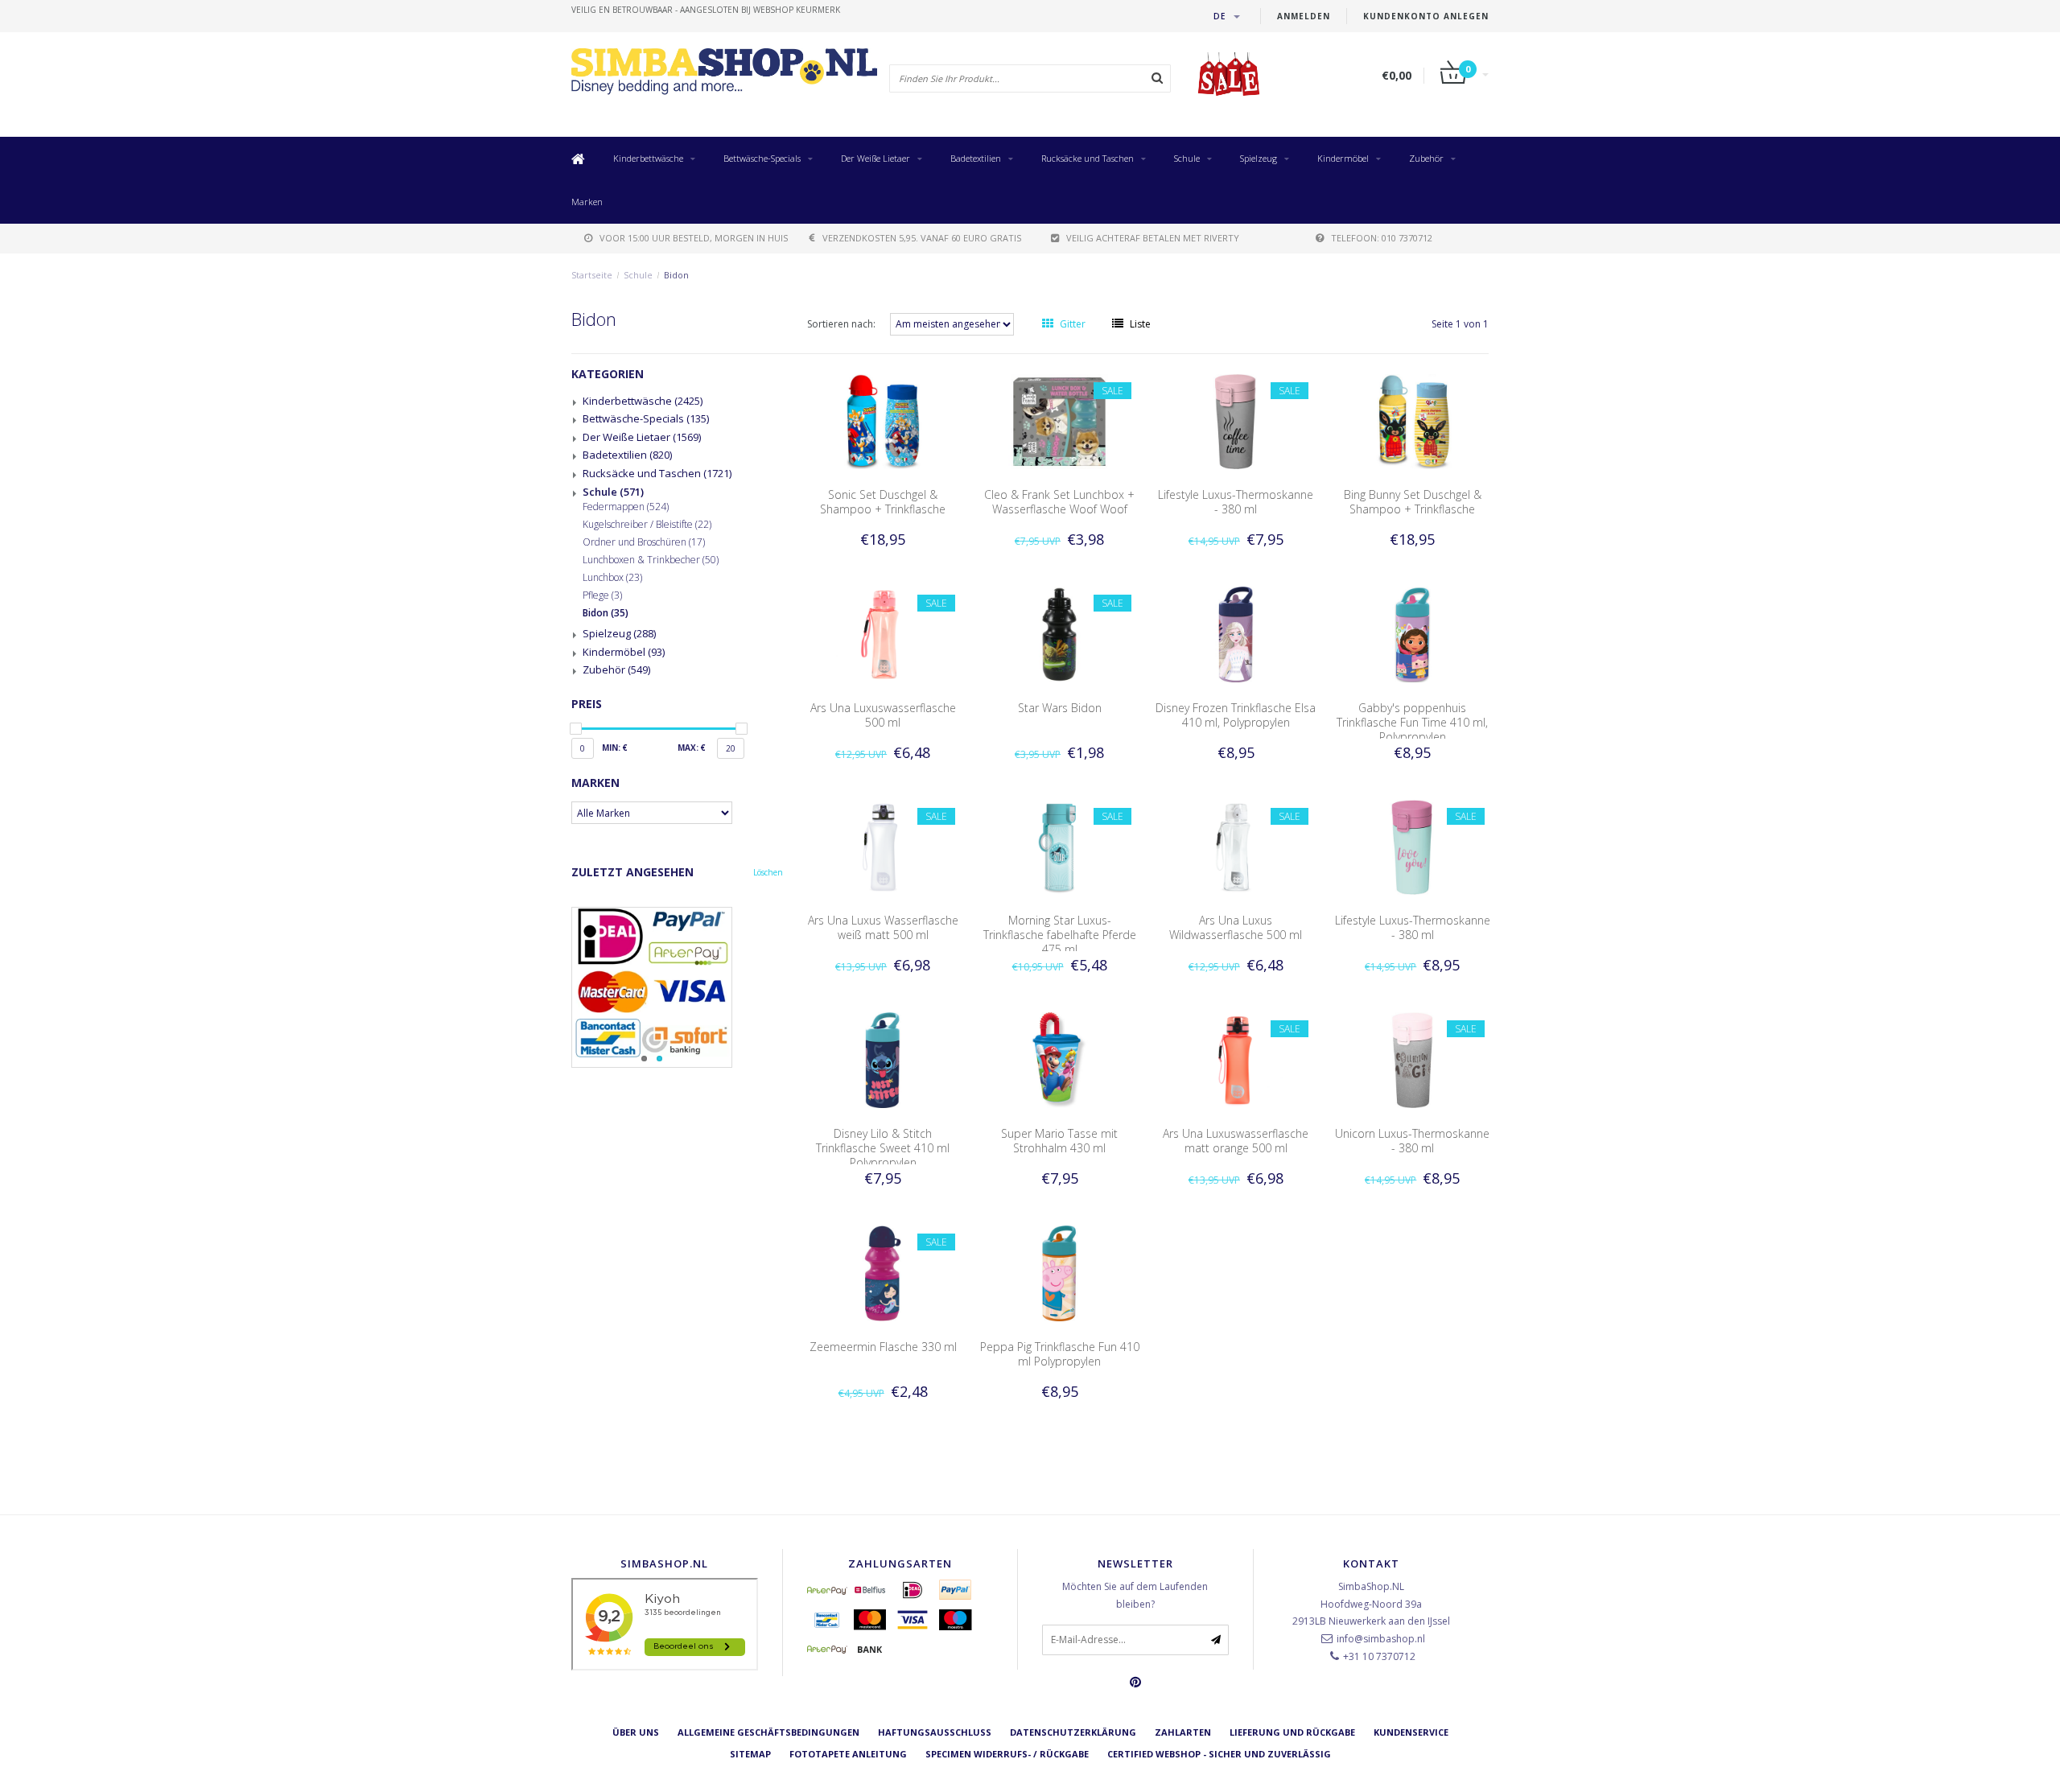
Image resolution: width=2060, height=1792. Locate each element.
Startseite (592, 275)
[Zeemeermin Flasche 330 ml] (883, 1272)
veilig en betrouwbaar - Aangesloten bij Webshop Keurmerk (706, 10)
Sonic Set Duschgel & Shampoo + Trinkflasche (883, 502)
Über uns (636, 1732)
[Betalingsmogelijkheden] (677, 987)
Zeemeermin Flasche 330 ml (883, 1347)
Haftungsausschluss (935, 1732)
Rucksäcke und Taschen (1088, 158)
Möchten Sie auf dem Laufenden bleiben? (1135, 1595)
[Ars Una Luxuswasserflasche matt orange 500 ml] (1236, 1059)
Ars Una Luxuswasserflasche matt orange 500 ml (1236, 1141)
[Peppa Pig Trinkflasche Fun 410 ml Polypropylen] (1060, 1272)
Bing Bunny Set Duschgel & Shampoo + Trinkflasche (1413, 502)
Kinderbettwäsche (648, 158)
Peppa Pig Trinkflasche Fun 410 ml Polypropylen (1060, 1354)
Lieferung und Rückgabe (1292, 1732)
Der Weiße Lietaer (875, 158)
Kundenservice (1411, 1732)
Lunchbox (612, 578)
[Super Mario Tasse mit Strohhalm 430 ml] (1060, 1059)
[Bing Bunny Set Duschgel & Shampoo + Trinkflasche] (1413, 420)
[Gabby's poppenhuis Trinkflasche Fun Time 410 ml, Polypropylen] (1413, 634)
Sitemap (750, 1754)
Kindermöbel (1343, 158)
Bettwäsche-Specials (762, 158)
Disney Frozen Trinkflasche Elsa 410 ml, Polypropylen (1236, 715)
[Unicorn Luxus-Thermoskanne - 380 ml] (1413, 1059)
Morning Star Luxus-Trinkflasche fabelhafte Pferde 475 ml (1060, 935)
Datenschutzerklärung (1073, 1732)
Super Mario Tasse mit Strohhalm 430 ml (1059, 1141)
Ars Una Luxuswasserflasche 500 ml (883, 715)
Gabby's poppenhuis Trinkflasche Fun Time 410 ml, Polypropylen (1412, 722)
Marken (587, 202)
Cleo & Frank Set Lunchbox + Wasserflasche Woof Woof (1059, 502)
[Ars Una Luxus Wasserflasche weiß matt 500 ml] (883, 846)
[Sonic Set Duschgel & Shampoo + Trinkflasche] (883, 420)
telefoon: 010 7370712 (1382, 238)
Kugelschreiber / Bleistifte (647, 525)
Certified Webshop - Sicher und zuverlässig (1219, 1754)
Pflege (602, 595)
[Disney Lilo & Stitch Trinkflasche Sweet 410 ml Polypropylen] (883, 1059)
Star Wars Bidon (1060, 708)
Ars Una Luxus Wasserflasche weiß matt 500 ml (883, 927)
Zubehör (1426, 158)
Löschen (768, 872)
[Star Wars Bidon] (1060, 634)
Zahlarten (1183, 1732)
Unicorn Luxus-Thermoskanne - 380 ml (1412, 1141)
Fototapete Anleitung (848, 1754)
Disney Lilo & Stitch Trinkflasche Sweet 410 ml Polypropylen (883, 1148)
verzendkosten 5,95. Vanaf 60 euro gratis (922, 238)
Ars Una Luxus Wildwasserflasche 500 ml (1236, 927)
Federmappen (626, 507)
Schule (1187, 158)
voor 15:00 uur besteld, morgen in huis (694, 238)
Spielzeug (1259, 158)
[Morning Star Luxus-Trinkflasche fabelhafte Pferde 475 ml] (1060, 846)
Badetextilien (976, 158)
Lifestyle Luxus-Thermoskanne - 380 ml (1236, 502)
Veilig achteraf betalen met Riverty (1153, 238)
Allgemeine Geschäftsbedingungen (768, 1732)
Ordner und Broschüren (644, 542)
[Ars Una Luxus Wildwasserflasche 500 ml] (1236, 846)
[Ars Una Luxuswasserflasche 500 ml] (883, 634)
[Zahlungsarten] (827, 1590)
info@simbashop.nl (1381, 1639)
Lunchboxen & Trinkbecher (651, 560)
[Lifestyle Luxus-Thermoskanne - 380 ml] (1236, 420)
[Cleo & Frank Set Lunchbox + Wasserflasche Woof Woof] (1060, 420)
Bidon (676, 275)
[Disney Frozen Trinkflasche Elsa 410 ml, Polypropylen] (1236, 634)
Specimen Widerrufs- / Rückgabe (1007, 1754)
